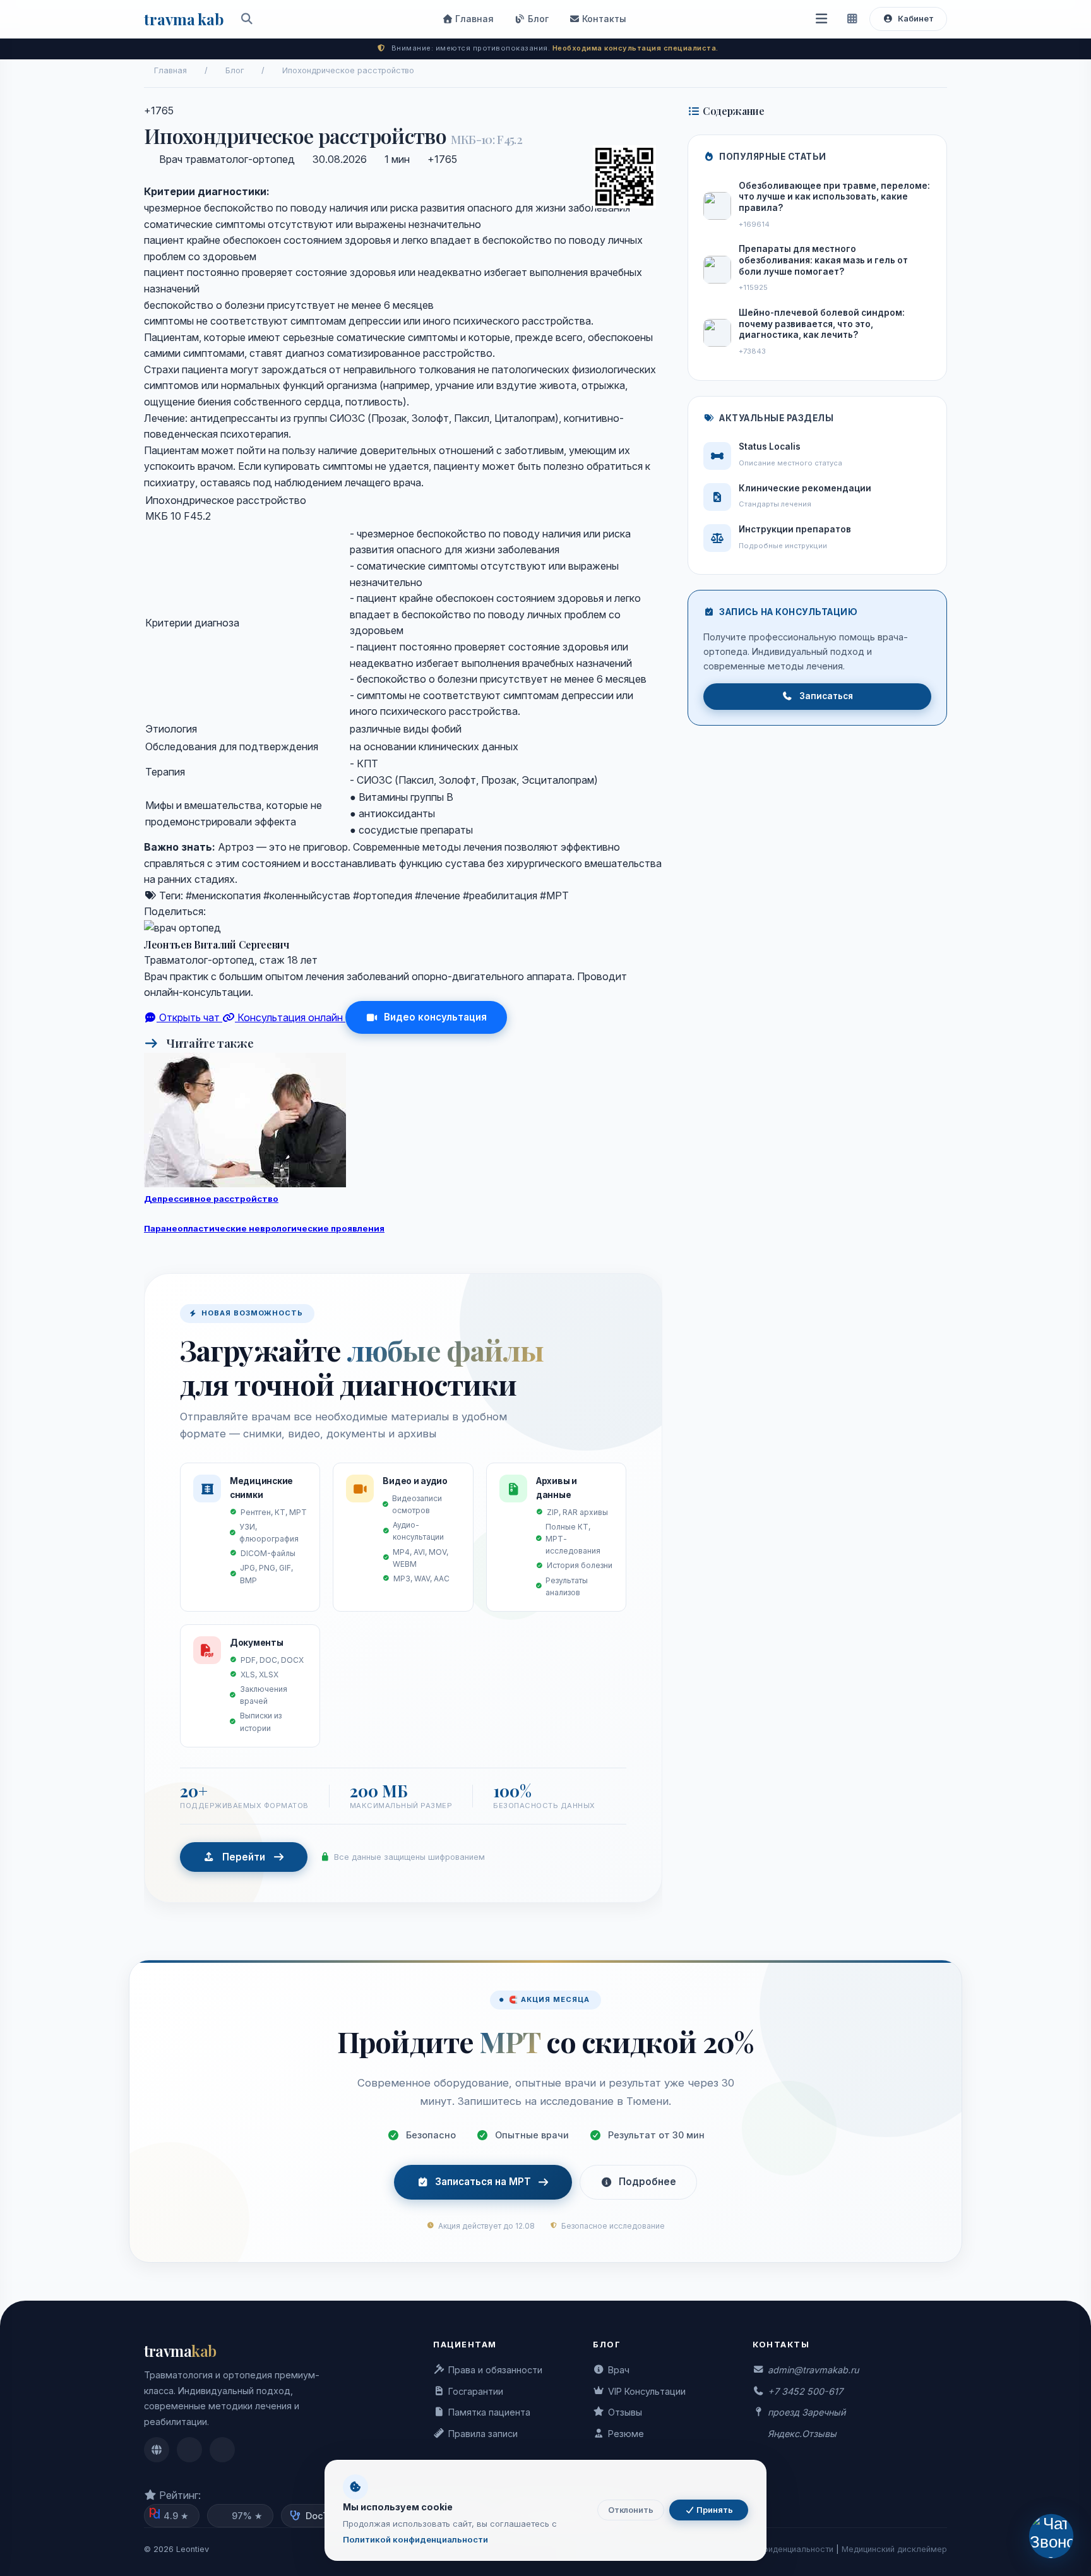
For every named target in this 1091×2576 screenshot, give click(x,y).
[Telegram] (215, 911)
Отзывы (625, 2412)
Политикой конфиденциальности (415, 2539)
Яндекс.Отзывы (802, 2434)
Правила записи (483, 2434)
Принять (714, 2510)
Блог (537, 19)
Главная (473, 19)
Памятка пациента (489, 2412)
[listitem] (157, 2450)
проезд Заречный (807, 2412)
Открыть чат (189, 1017)
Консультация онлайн (290, 1017)
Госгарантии (476, 2391)
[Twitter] (260, 911)
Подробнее (647, 2182)
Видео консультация (435, 1017)
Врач (619, 2370)
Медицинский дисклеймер (894, 2549)
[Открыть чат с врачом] (1052, 2537)
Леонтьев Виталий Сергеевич (217, 944)
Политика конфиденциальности (771, 2549)
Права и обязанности (495, 2370)
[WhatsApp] (245, 911)
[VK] (230, 911)
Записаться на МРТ (483, 2182)
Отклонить (631, 2510)
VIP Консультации (647, 2391)
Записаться (826, 696)
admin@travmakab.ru (813, 2370)
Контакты (603, 19)
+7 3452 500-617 (805, 2391)
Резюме (626, 2434)
